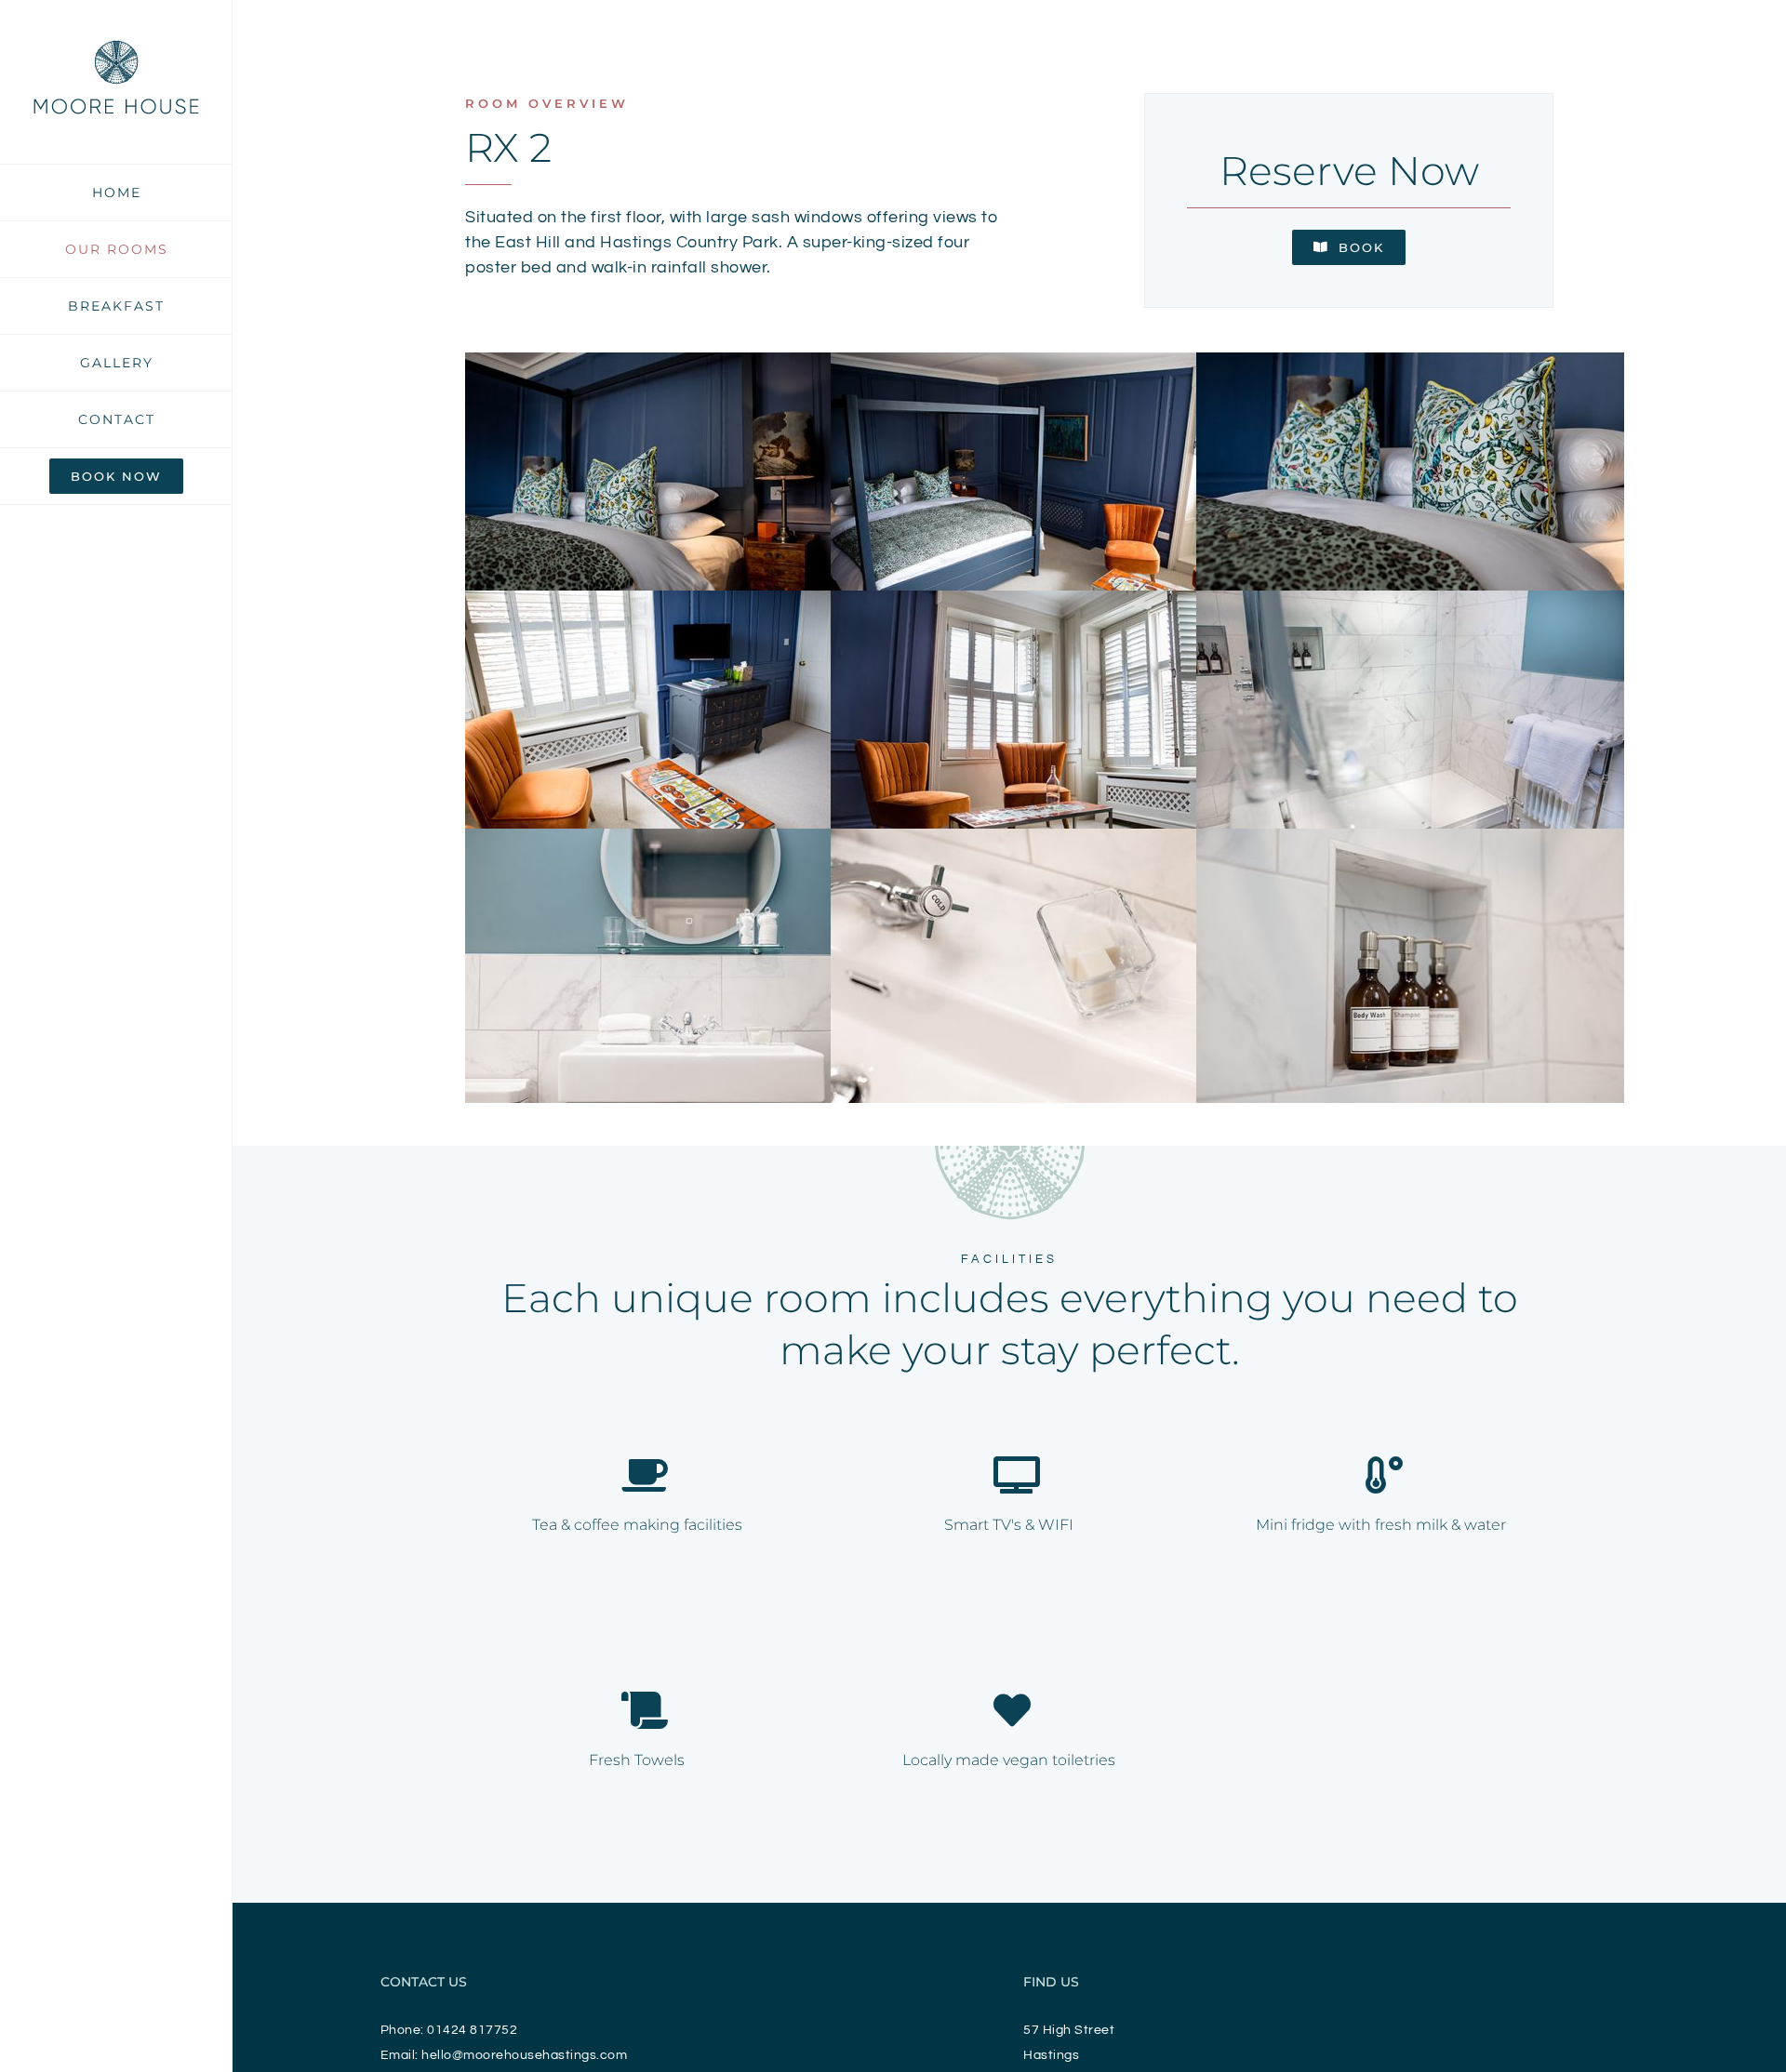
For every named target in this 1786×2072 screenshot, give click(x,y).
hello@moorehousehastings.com (524, 2055)
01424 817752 (472, 2030)
